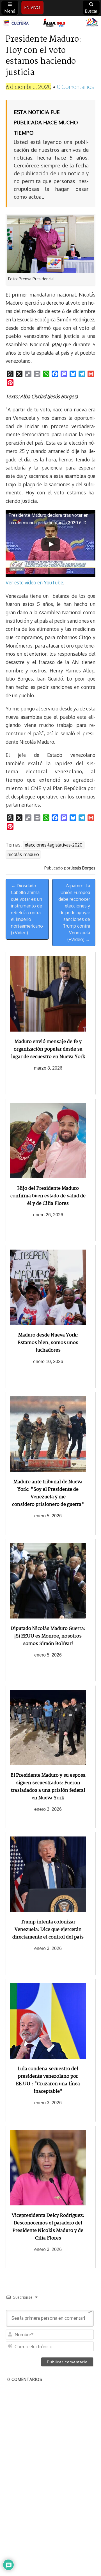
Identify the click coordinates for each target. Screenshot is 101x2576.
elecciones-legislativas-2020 (54, 845)
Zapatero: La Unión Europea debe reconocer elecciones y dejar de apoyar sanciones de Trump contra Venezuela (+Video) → (74, 913)
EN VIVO (32, 7)
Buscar (91, 11)
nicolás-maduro (23, 854)
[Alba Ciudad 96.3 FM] (50, 23)
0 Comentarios (75, 87)
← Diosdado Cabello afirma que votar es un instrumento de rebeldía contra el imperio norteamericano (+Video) (27, 909)
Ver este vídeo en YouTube (34, 582)
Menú (10, 11)
